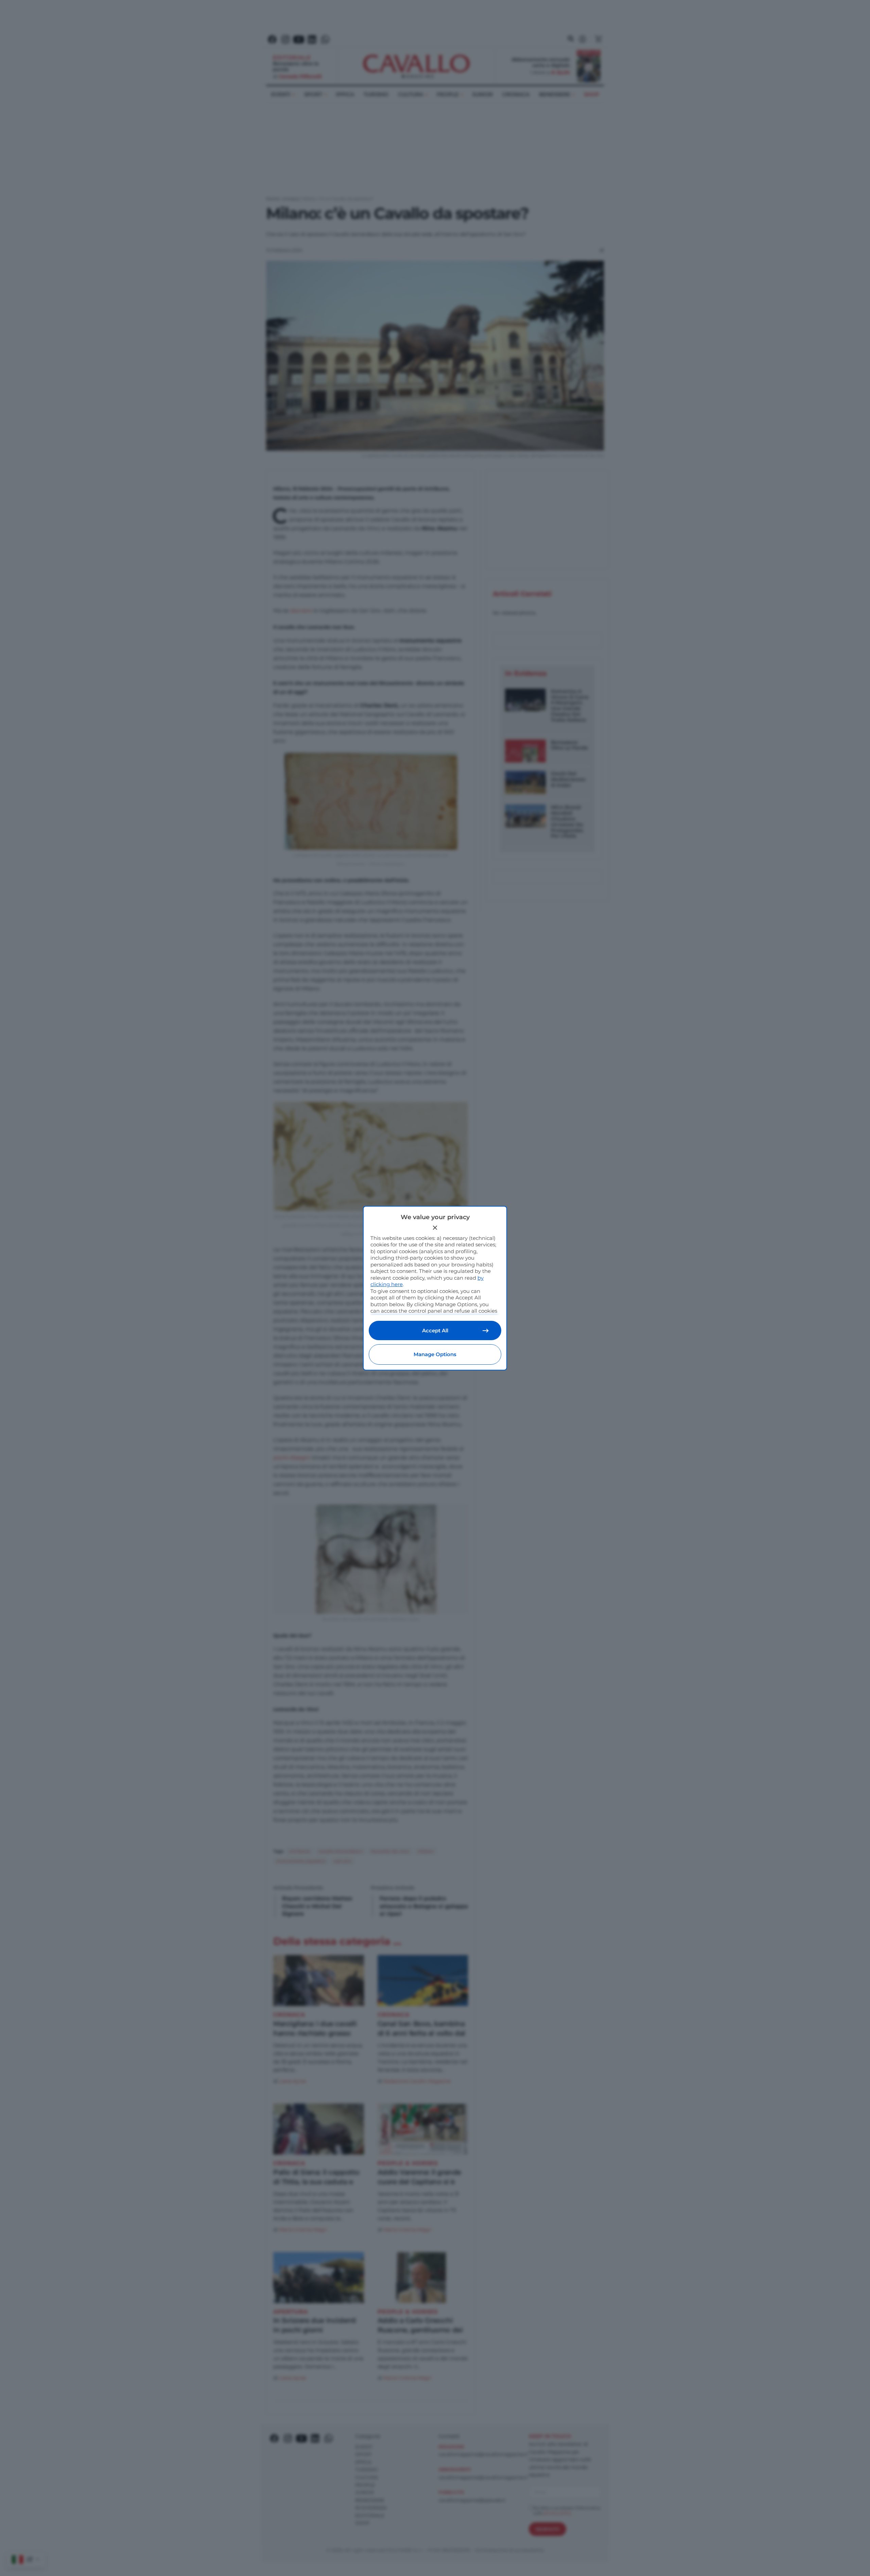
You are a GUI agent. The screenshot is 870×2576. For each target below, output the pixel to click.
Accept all (435, 1330)
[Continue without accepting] (435, 1228)
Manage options (435, 1354)
